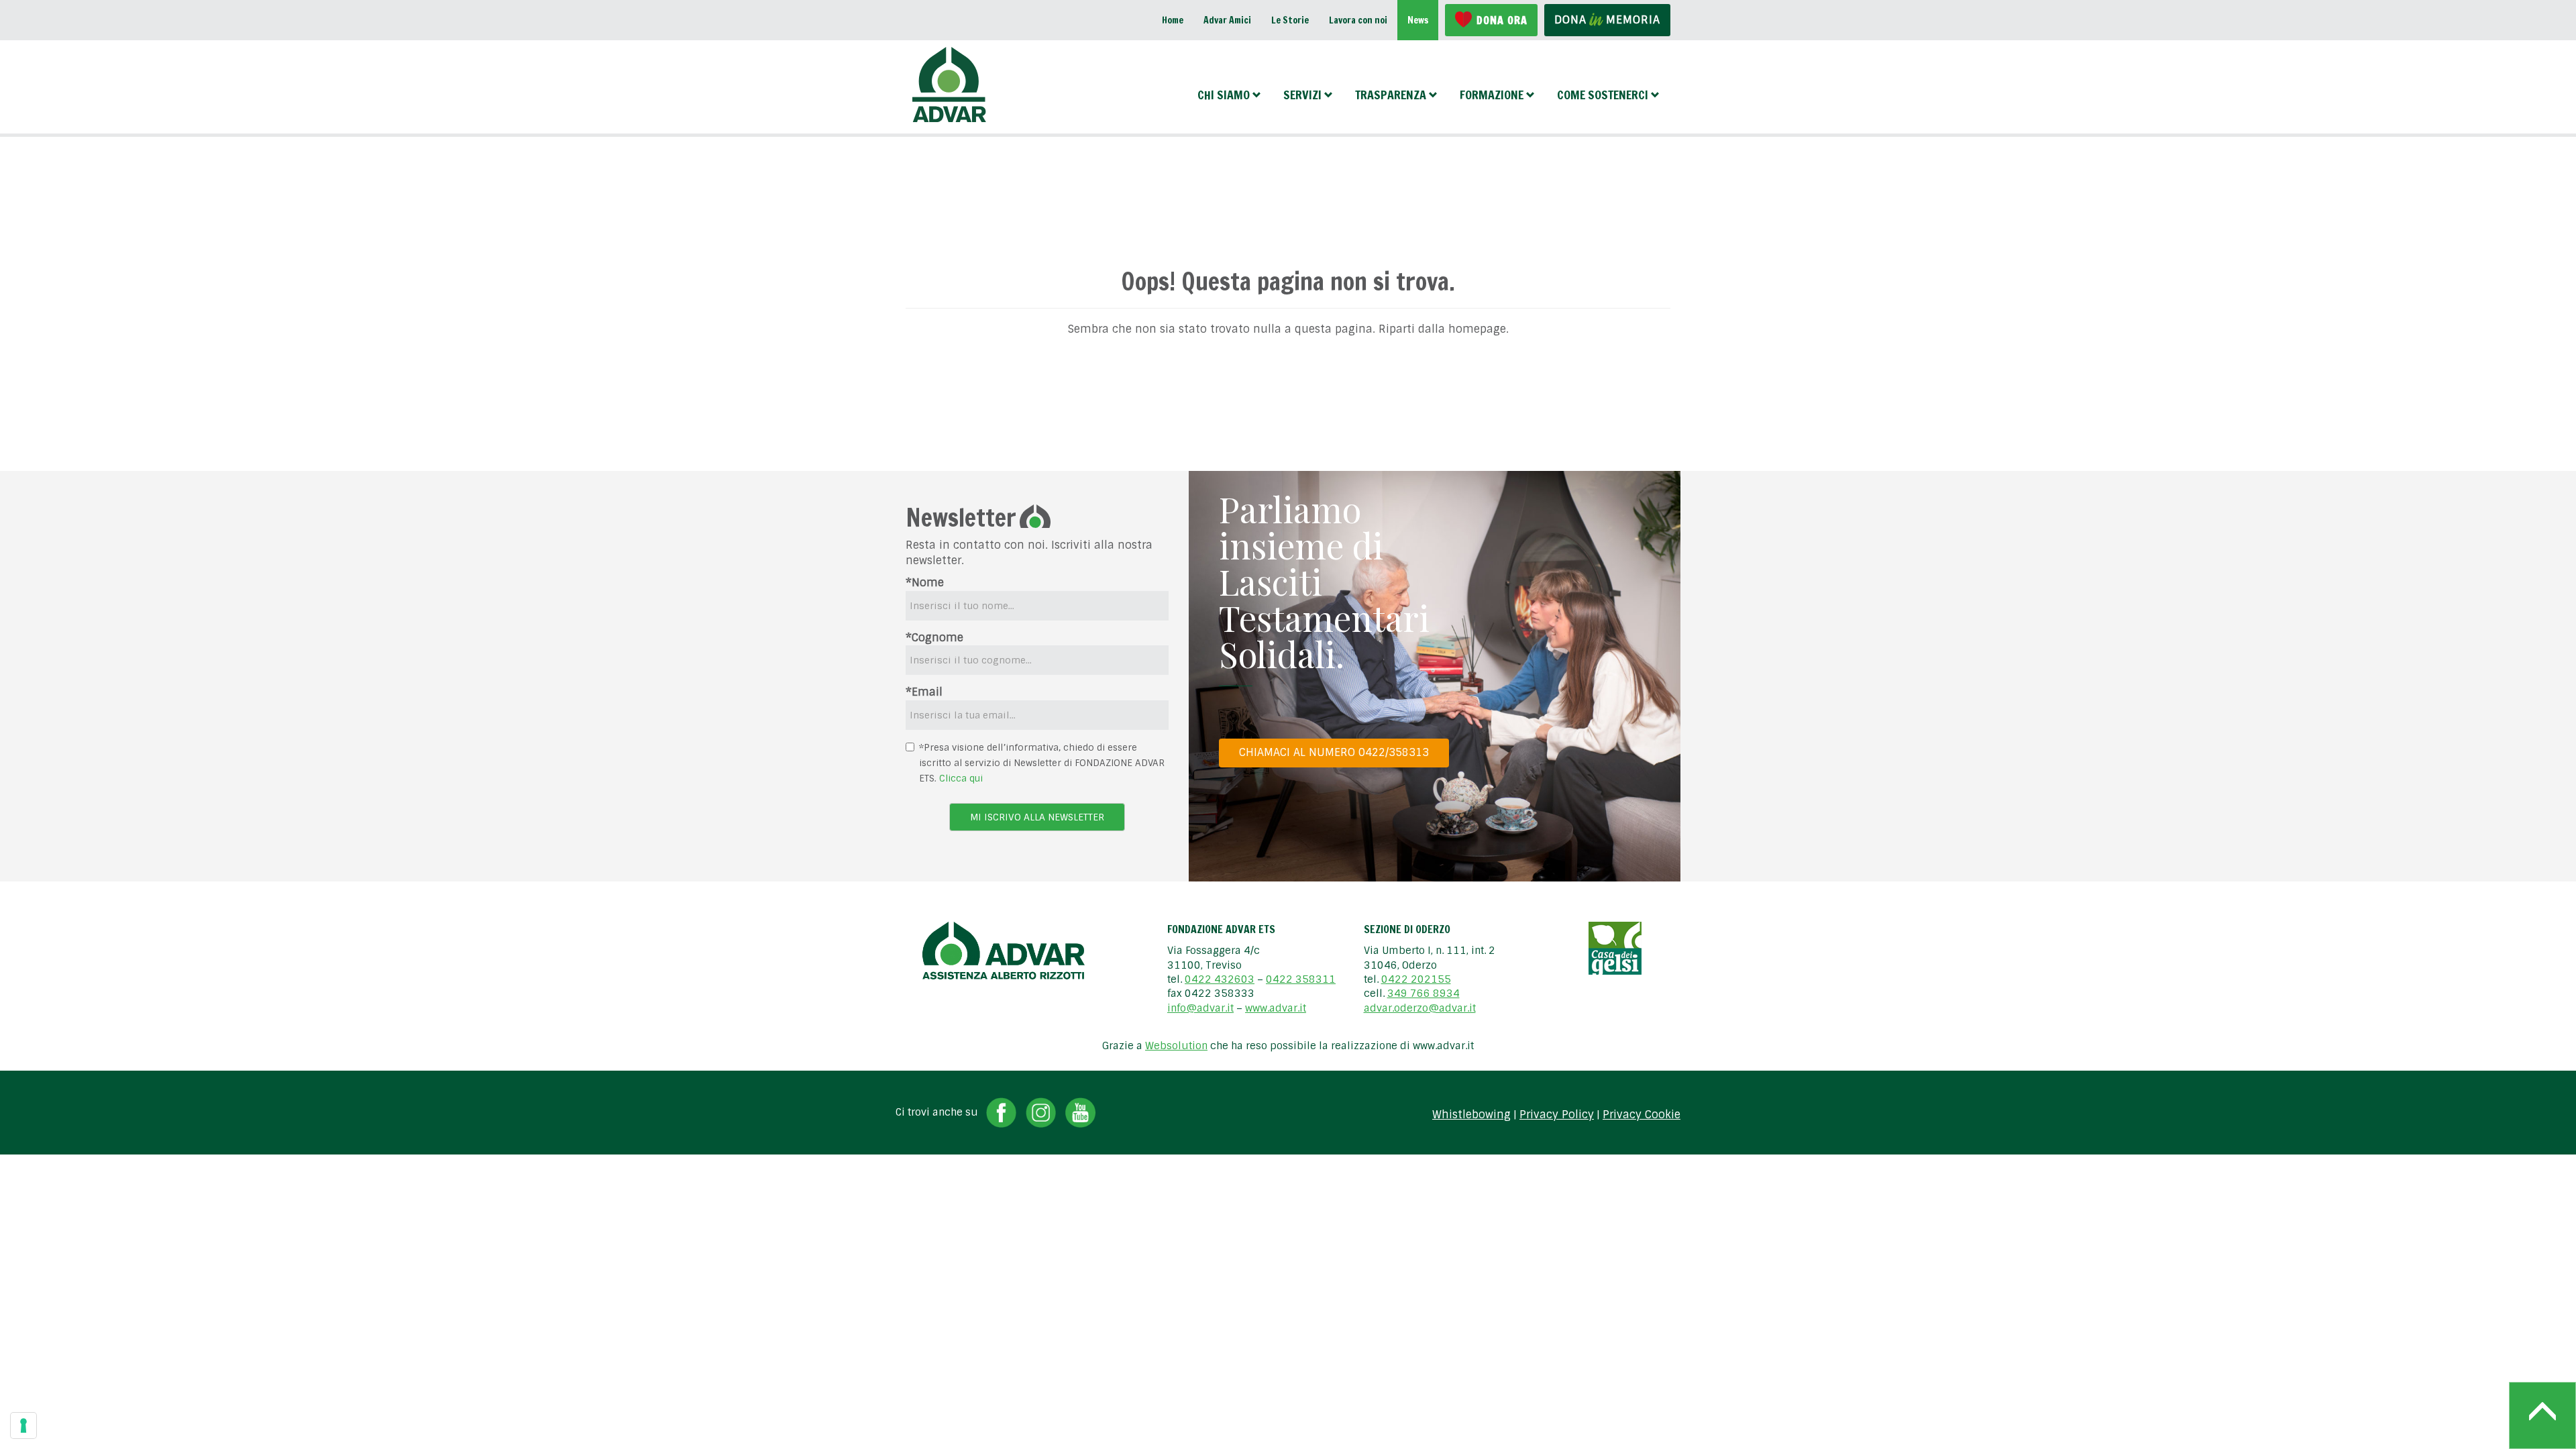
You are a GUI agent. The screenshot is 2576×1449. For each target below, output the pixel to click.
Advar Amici (1227, 20)
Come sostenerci (1603, 95)
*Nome (925, 583)
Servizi (1302, 95)
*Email (924, 692)
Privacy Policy (1557, 1115)
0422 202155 (1416, 979)
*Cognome (934, 638)
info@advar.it (1200, 1008)
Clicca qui (961, 778)
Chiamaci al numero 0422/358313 (1334, 752)
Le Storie (1290, 20)
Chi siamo (1224, 95)
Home (1173, 20)
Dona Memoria (1607, 20)
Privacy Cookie (1642, 1115)
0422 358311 (1301, 979)
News (1418, 20)
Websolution (1176, 1046)
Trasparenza (1391, 95)
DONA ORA (1502, 20)
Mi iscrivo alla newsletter (1037, 817)
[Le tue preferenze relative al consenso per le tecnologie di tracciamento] (23, 1426)
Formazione (1492, 95)
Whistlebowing (1471, 1115)
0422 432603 (1220, 979)
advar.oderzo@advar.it (1420, 1008)
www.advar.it (1276, 1008)
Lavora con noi (1358, 20)
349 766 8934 (1424, 994)
